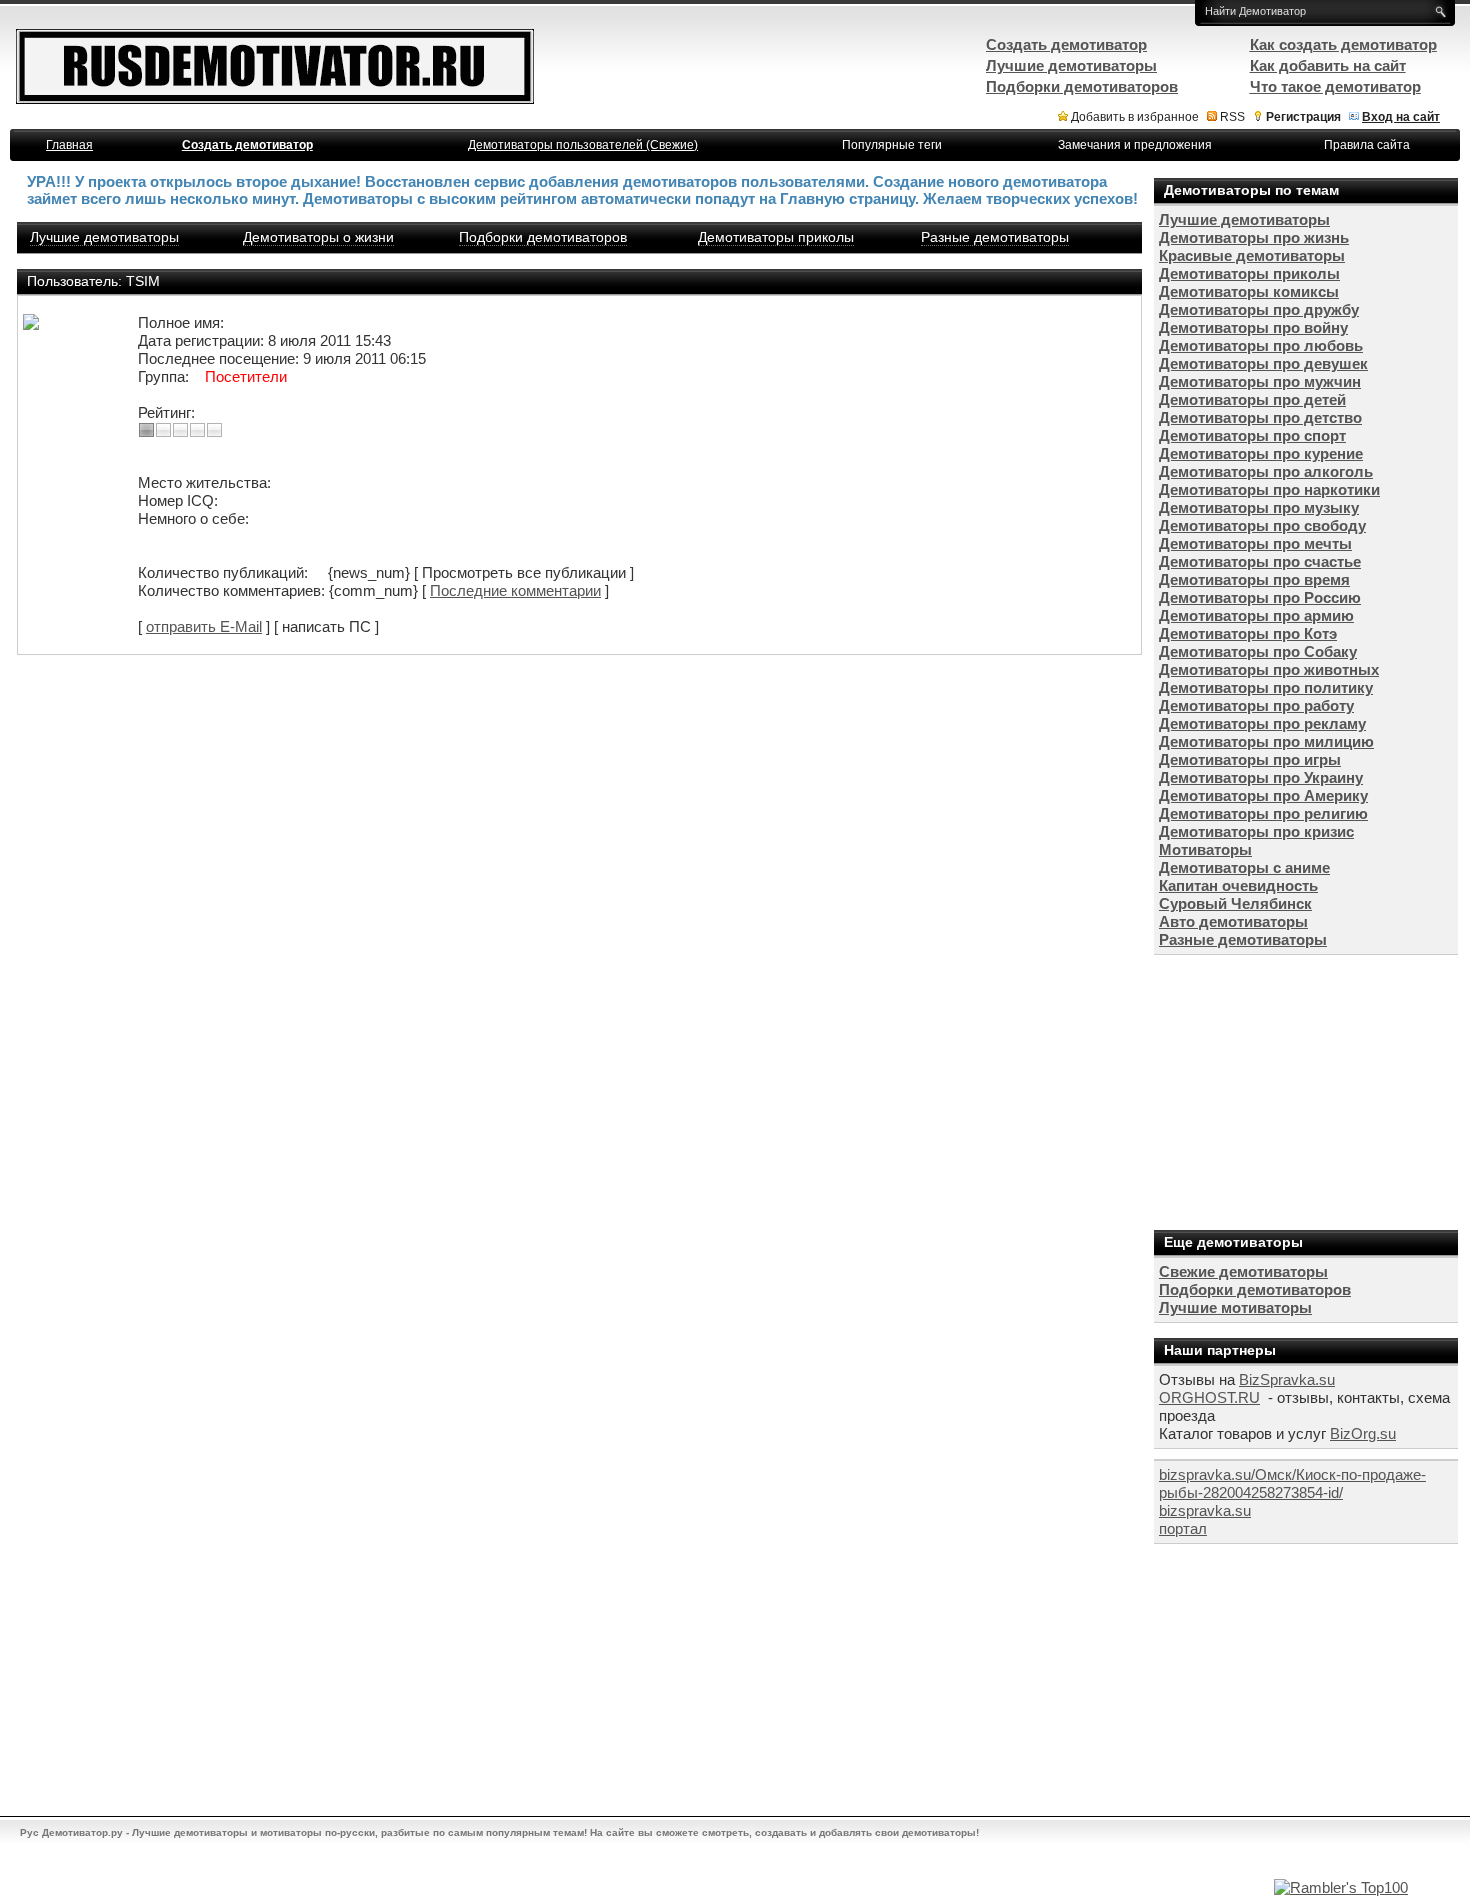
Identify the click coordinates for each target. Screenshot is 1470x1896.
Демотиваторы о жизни (318, 237)
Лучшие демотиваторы (104, 237)
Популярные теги (892, 145)
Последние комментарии (515, 590)
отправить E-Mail (204, 626)
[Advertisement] (1304, 1090)
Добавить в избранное (1135, 117)
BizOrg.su (1363, 1433)
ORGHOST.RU (1209, 1397)
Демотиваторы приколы (776, 237)
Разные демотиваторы (995, 237)
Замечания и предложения (1135, 145)
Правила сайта (1367, 145)
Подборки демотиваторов (543, 237)
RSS (1232, 117)
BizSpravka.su (1287, 1379)
